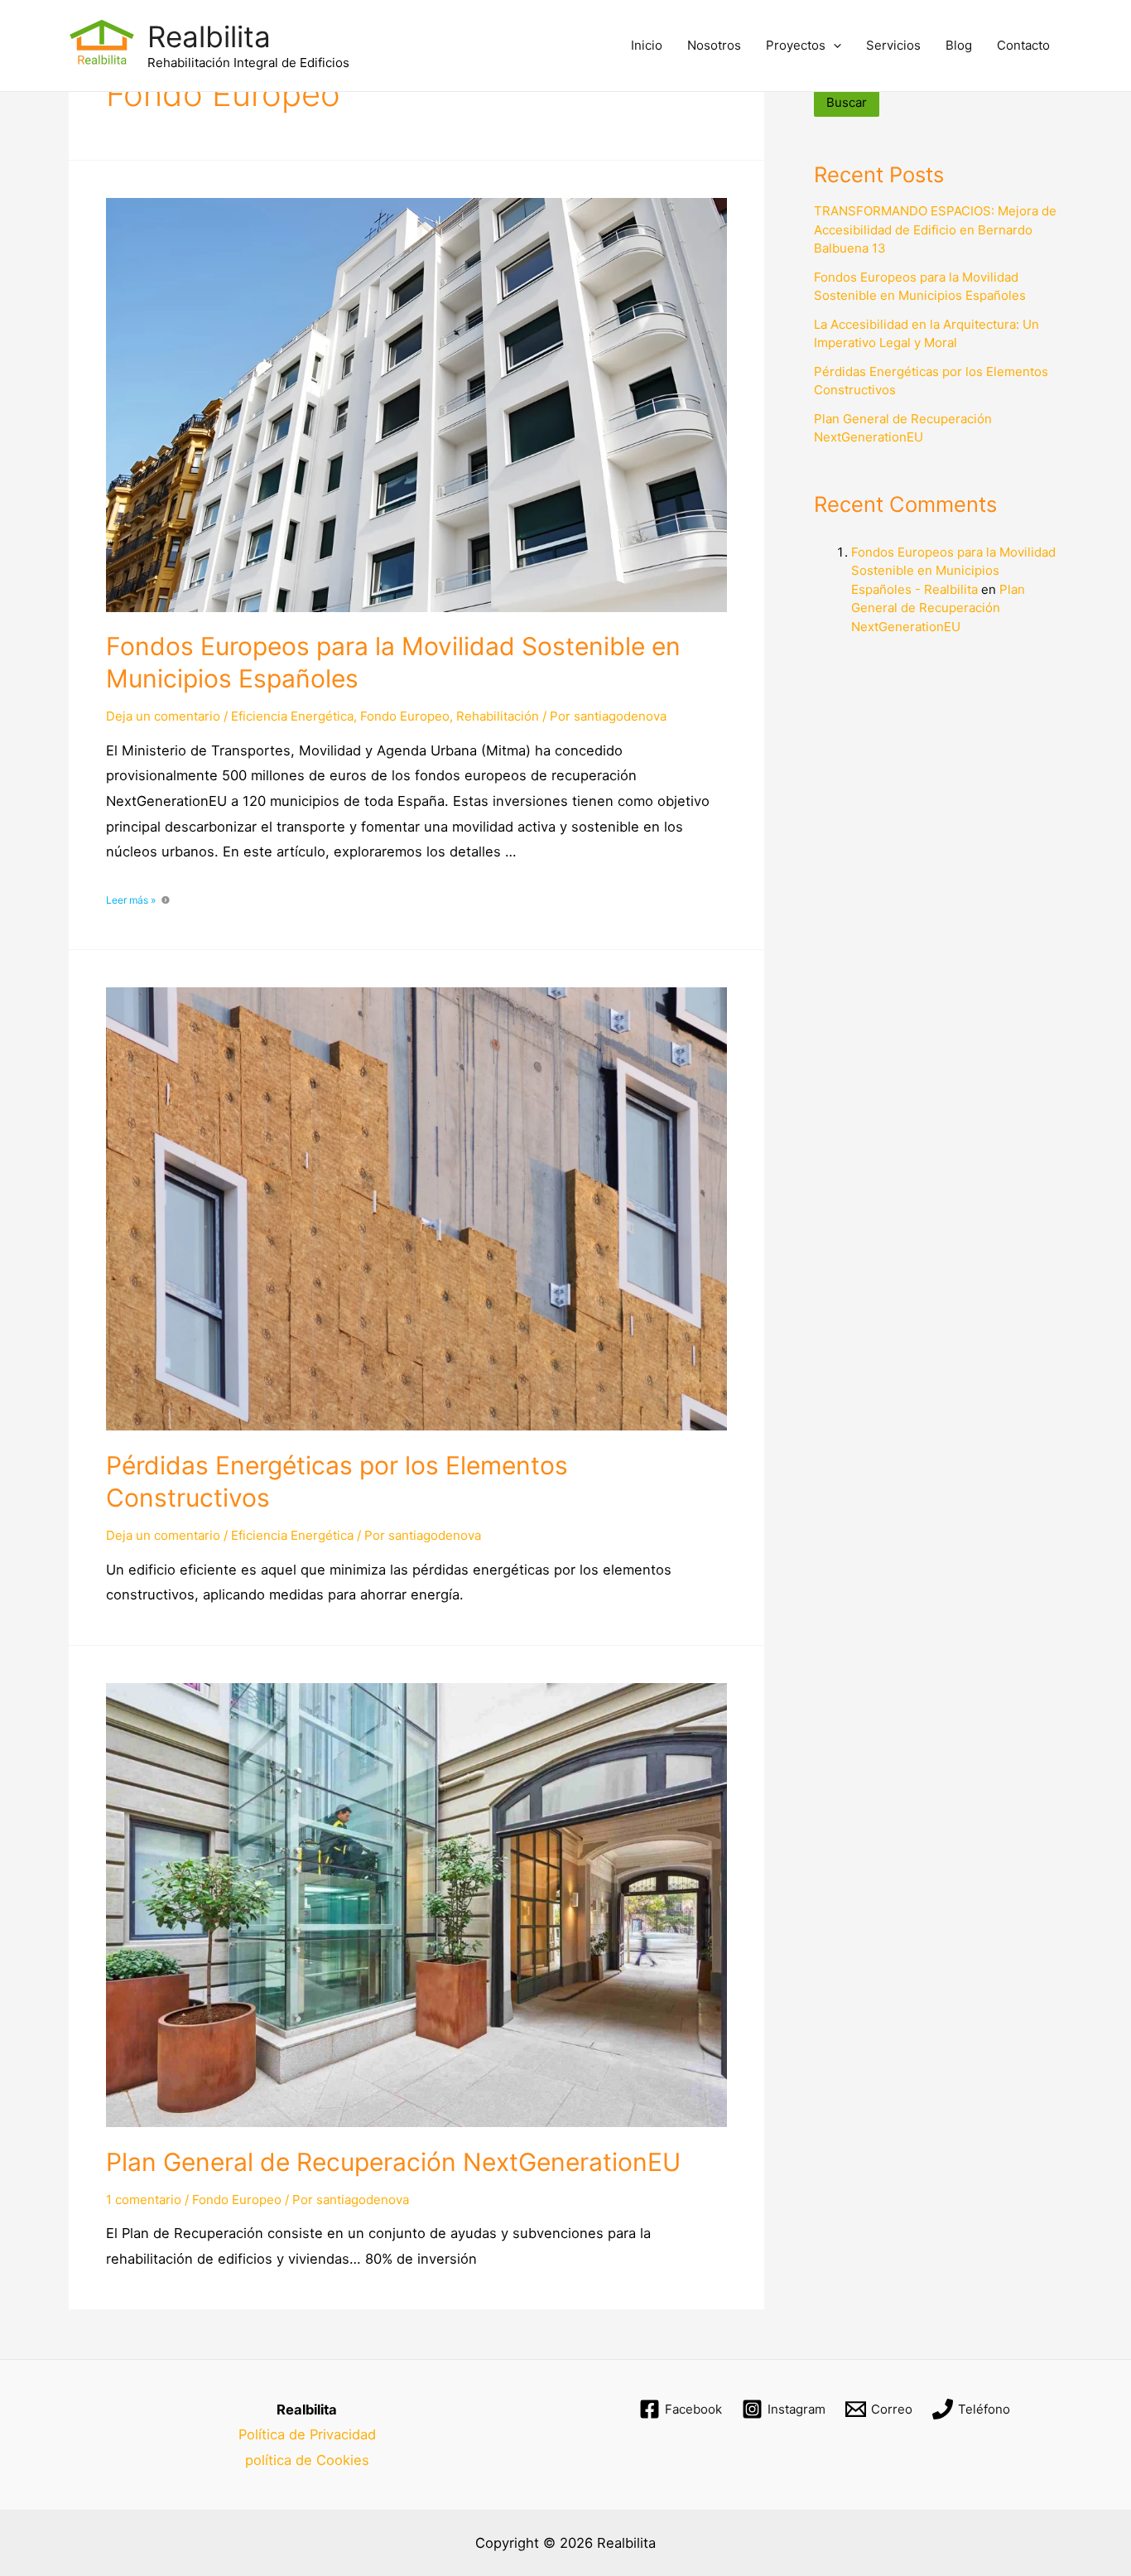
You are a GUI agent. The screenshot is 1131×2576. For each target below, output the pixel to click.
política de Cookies (307, 2460)
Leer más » (131, 900)
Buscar (847, 102)
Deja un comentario (163, 716)
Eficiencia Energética (292, 716)
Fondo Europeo (405, 716)
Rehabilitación (498, 716)
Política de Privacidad (307, 2434)
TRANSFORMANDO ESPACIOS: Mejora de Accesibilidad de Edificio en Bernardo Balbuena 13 (935, 229)
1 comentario (144, 2200)
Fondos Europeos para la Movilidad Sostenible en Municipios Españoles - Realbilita (953, 571)
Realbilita (209, 36)
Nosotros (714, 45)
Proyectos (796, 45)
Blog (959, 45)
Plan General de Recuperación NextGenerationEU (393, 2162)
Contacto (1023, 45)
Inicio (647, 45)
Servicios (893, 45)
